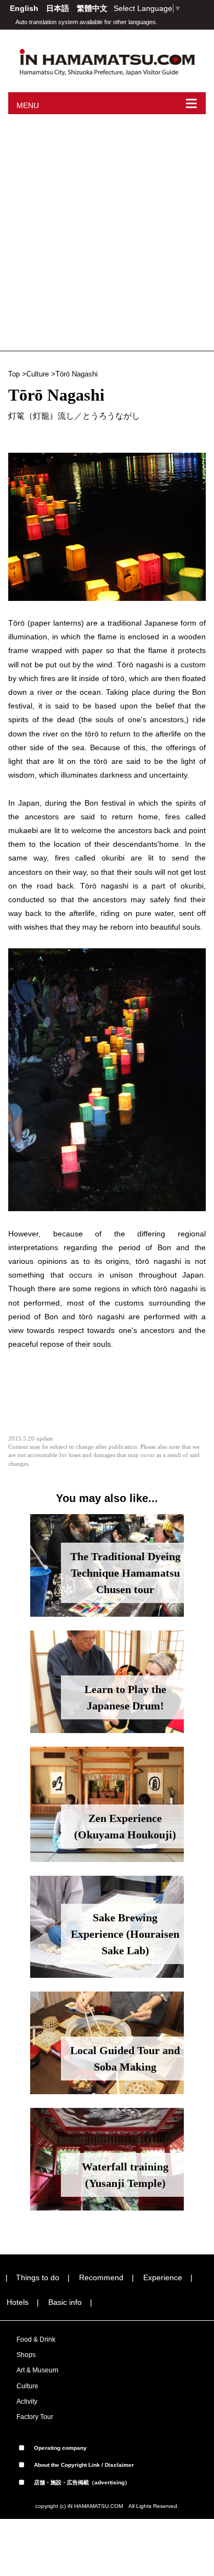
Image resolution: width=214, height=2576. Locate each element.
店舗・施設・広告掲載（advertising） (81, 2482)
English (25, 8)
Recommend (101, 2277)
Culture (38, 374)
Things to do (38, 2277)
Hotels (18, 2302)
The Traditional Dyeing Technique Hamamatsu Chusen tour (125, 1573)
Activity (27, 2401)
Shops (26, 2355)
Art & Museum (37, 2370)
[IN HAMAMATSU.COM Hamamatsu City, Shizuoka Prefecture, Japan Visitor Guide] (107, 61)
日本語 (59, 8)
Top (14, 374)
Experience (163, 2277)
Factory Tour (35, 2417)
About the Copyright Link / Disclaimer (83, 2465)
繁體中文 (92, 8)
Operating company (60, 2448)
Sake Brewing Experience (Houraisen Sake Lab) (125, 1934)
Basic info (65, 2302)
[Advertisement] (107, 227)
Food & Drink (36, 2339)
